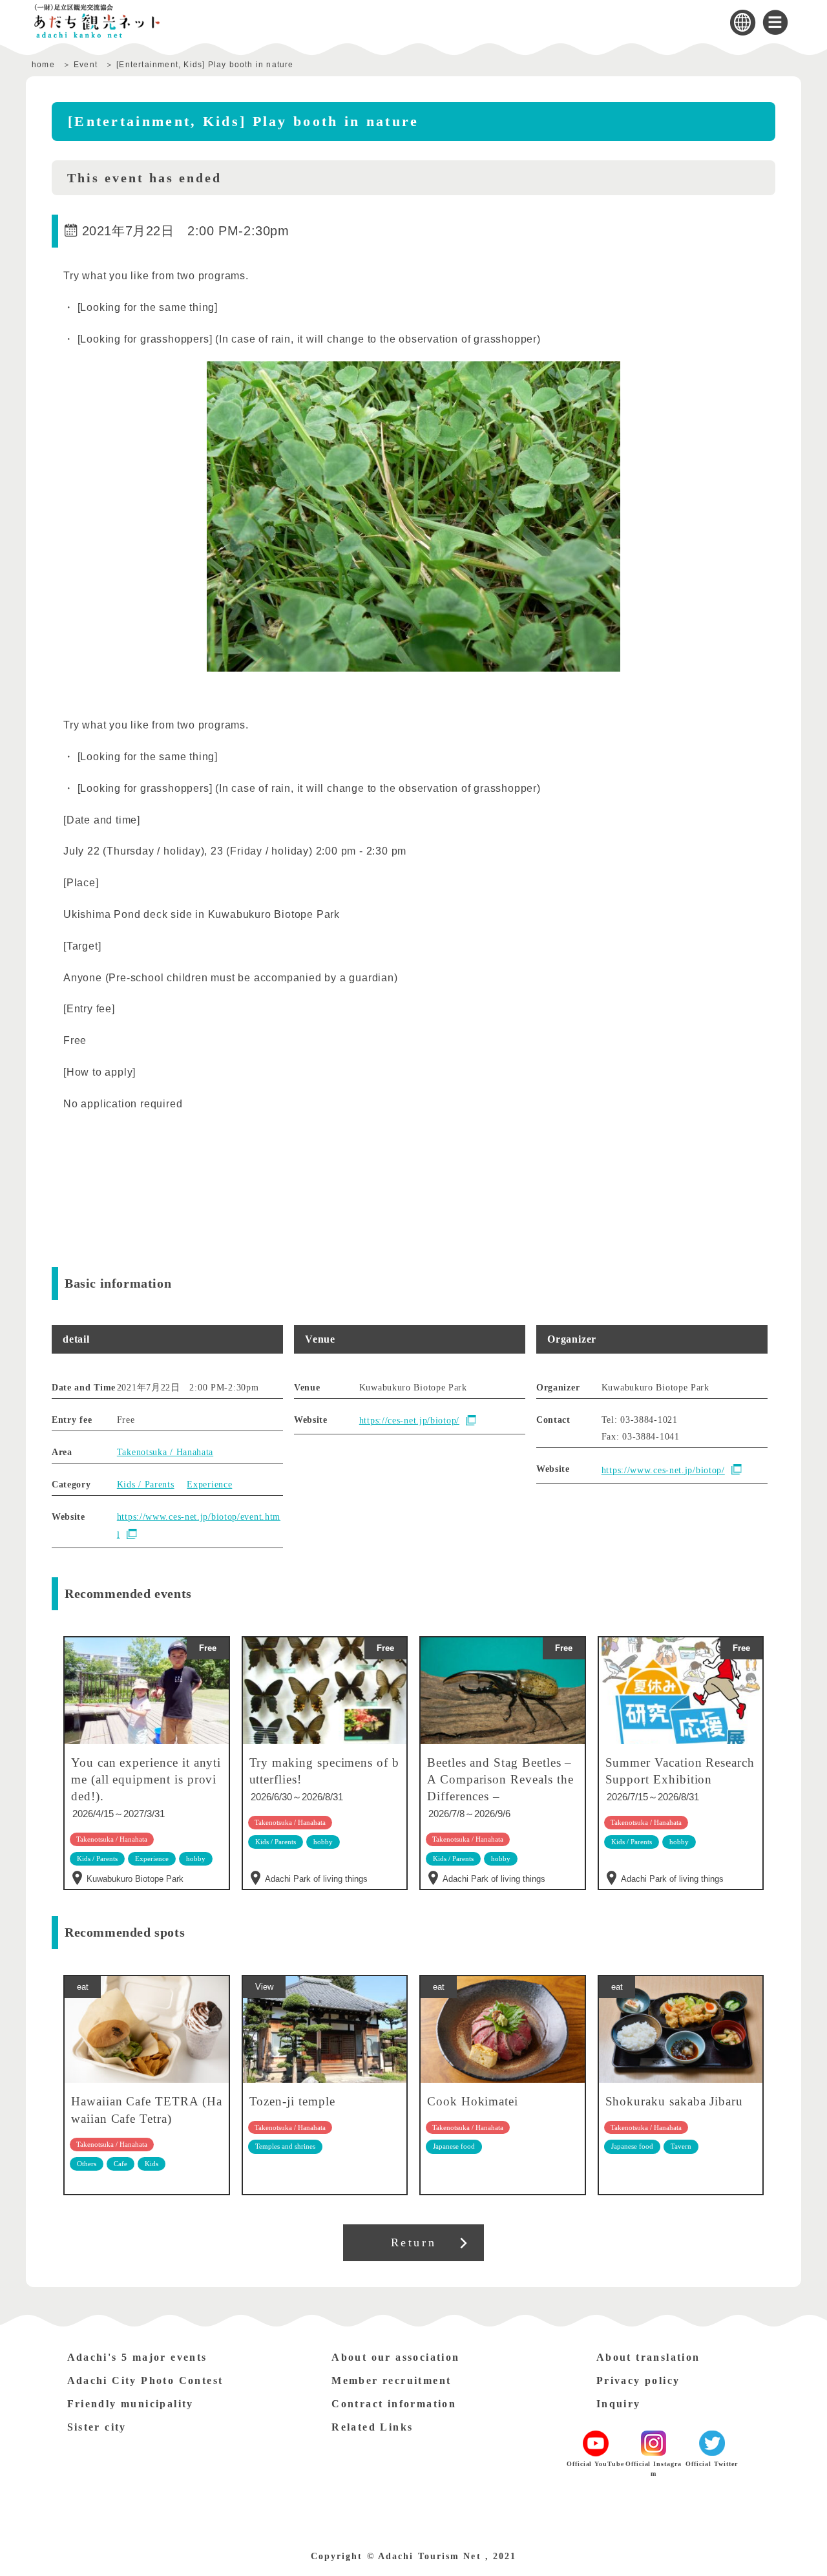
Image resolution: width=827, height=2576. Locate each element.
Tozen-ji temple (292, 2101)
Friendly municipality (131, 2404)
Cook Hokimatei (473, 2101)
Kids (152, 2164)
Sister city (97, 2427)
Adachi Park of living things (316, 1879)
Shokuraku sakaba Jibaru (675, 2101)
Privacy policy (638, 2380)
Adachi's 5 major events (137, 2357)
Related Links (372, 2427)
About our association (395, 2357)
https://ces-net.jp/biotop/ (409, 1421)
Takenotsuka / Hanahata (165, 1452)
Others (87, 2164)
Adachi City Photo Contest (145, 2380)
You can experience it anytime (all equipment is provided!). (146, 1779)
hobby (323, 1842)
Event (86, 65)
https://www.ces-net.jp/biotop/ (663, 1470)
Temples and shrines (285, 2146)
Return (414, 2242)
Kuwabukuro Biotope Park (135, 1879)
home (43, 65)
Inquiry (619, 2404)
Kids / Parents (146, 1485)
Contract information (394, 2404)
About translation (648, 2357)
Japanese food (454, 2146)
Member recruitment (391, 2380)
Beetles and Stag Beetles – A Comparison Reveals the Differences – (500, 1779)
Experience (209, 1485)
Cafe (120, 2164)
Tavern (681, 2146)
